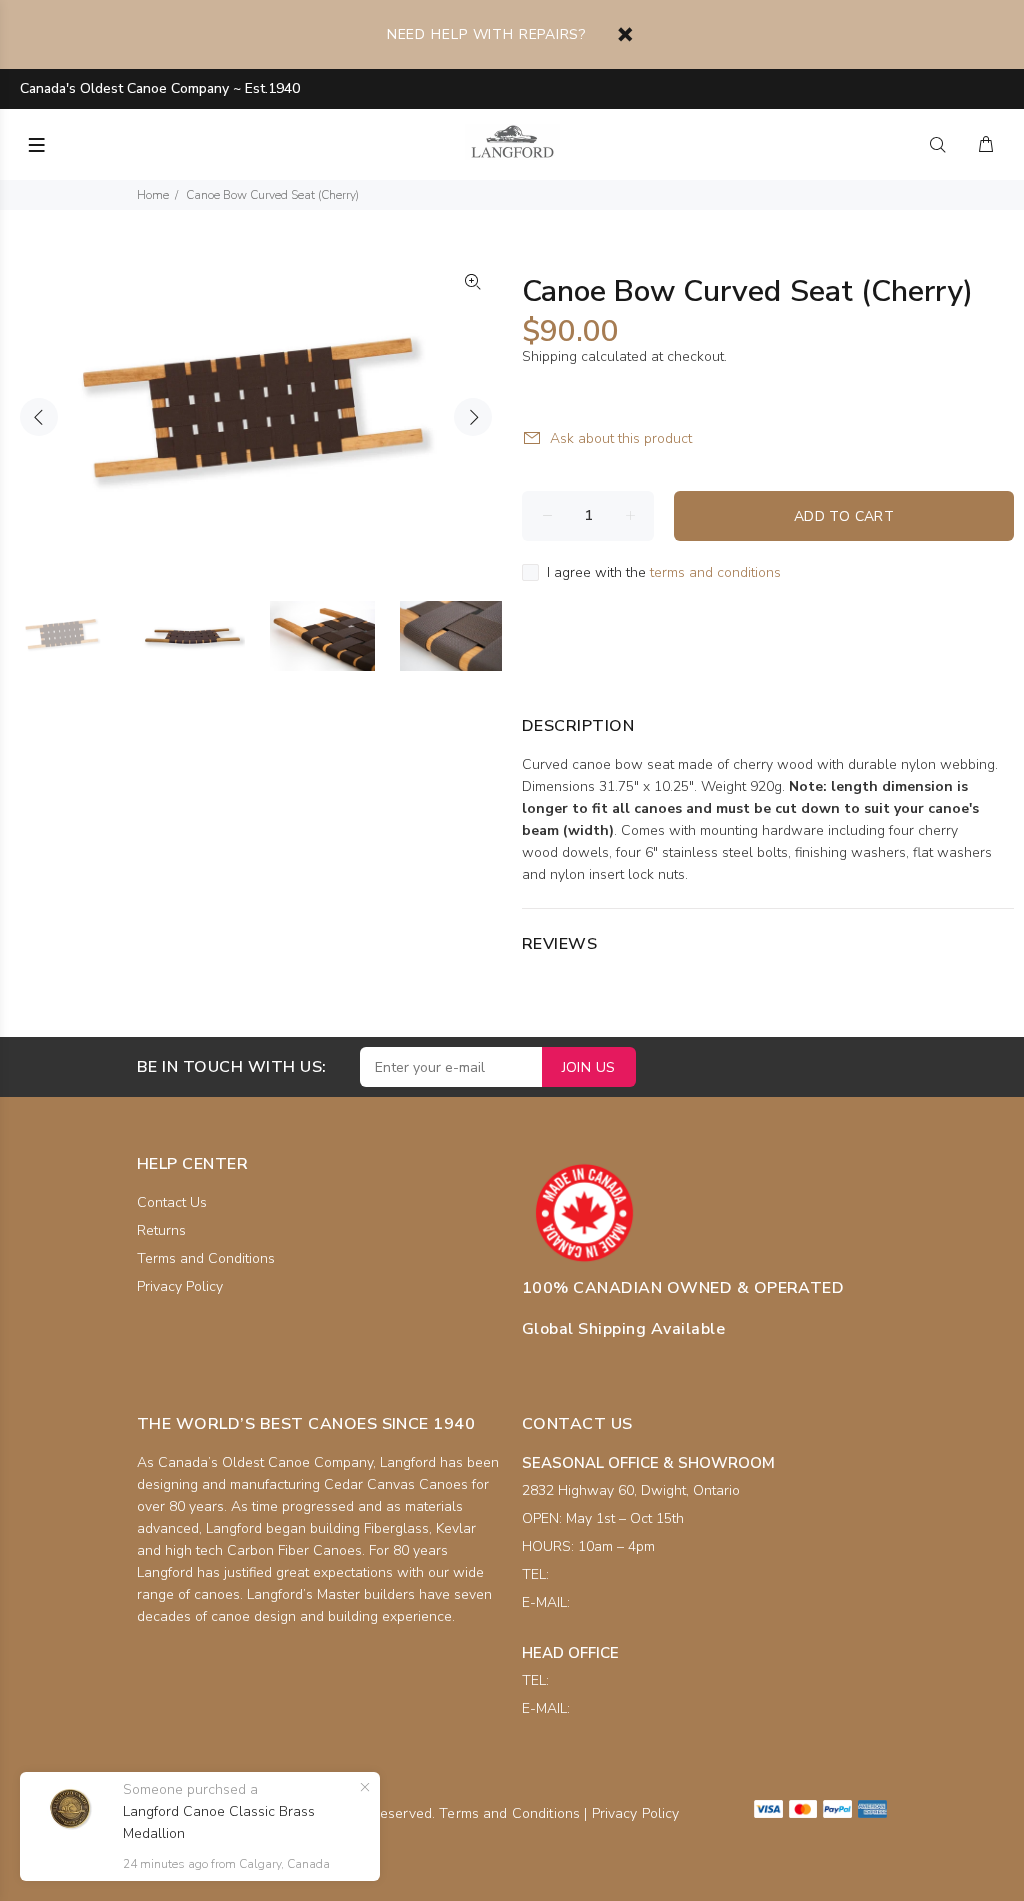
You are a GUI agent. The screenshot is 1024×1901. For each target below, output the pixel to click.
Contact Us (172, 1202)
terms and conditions (715, 572)
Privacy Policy (180, 1286)
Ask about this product (621, 438)
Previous (39, 417)
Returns (161, 1230)
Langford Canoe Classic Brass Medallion (219, 1822)
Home (153, 195)
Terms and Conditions (206, 1258)
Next (473, 417)
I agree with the (664, 572)
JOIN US (589, 1067)
